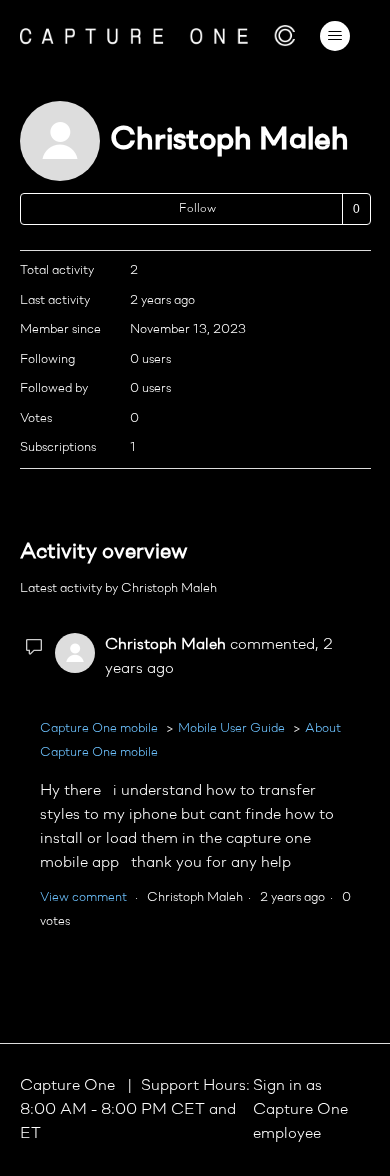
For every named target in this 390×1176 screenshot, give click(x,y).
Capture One (69, 1086)
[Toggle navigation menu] (335, 36)
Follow (197, 209)
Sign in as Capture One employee (300, 1110)
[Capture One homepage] (158, 35)
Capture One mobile (99, 728)
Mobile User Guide (231, 728)
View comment (83, 897)
